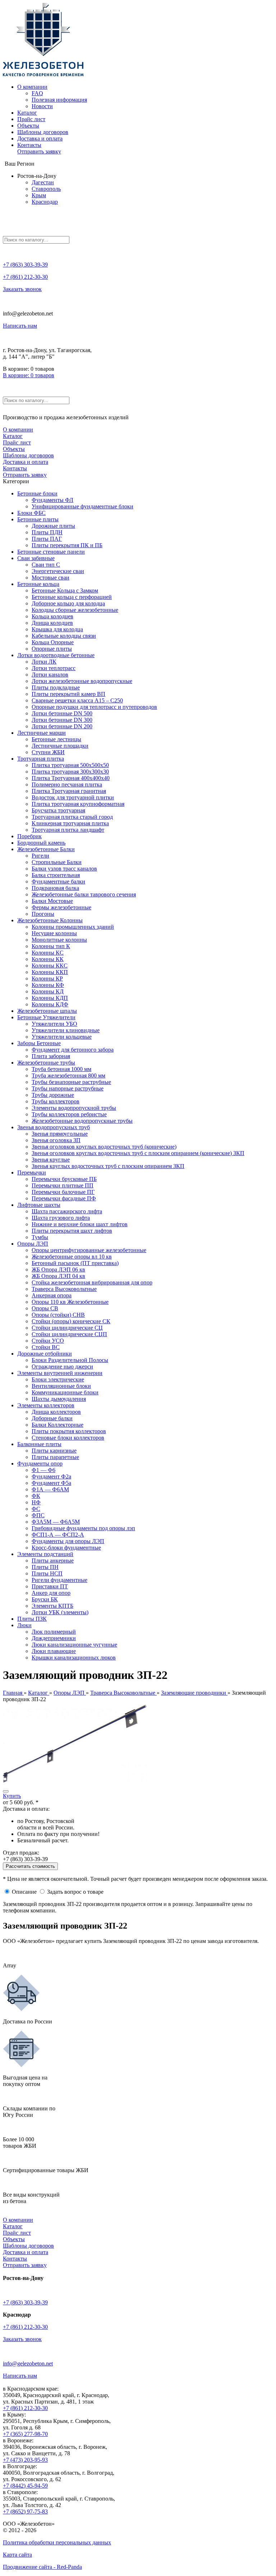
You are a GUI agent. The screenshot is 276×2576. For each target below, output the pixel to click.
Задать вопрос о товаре (75, 1892)
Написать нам (20, 326)
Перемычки (32, 1172)
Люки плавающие (54, 1651)
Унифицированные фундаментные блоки (82, 506)
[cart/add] (6, 1791)
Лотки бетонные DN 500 (62, 713)
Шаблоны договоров (43, 132)
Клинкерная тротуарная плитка (70, 823)
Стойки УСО (48, 1341)
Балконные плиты (39, 1444)
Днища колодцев (52, 623)
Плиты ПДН (47, 532)
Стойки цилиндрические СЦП (69, 1334)
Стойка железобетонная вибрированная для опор (92, 1282)
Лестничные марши (42, 733)
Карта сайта (17, 2555)
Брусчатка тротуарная (58, 810)
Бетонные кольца (38, 584)
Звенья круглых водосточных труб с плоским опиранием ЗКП (108, 1166)
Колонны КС (48, 953)
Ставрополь (46, 189)
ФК (36, 1496)
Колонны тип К (51, 946)
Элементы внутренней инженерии (60, 1373)
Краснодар (45, 202)
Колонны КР (47, 978)
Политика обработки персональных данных (57, 2542)
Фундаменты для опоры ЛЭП (68, 1541)
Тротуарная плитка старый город (72, 817)
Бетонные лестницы (56, 739)
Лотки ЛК (44, 662)
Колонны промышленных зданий (73, 927)
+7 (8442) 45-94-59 (25, 2486)
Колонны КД (48, 991)
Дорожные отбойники (45, 1354)
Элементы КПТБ (52, 1606)
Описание (24, 1892)
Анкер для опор (51, 1593)
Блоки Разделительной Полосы (70, 1360)
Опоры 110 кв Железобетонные (70, 1302)
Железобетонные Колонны (50, 920)
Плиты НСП (47, 1573)
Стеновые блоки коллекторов (68, 1438)
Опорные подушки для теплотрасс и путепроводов (94, 707)
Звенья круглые (51, 1160)
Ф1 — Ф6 (43, 1470)
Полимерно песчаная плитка (67, 784)
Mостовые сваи (50, 578)
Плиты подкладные (56, 687)
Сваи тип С (46, 565)
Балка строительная (56, 875)
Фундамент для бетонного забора (73, 1050)
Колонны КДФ (50, 1004)
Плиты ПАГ (47, 539)
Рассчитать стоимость (30, 1866)
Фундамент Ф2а (51, 1476)
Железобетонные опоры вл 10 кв (72, 1257)
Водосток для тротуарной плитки (73, 797)
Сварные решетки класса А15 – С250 (77, 700)
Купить (12, 1796)
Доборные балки (52, 1418)
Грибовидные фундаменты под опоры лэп (83, 1528)
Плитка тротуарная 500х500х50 (70, 765)
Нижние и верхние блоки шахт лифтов (80, 1224)
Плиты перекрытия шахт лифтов (72, 1231)
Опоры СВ (45, 1308)
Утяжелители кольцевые (62, 1037)
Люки (24, 1625)
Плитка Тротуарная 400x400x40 (71, 778)
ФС (36, 1509)
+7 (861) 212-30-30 (25, 277)
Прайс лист (31, 119)
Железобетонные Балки (46, 849)
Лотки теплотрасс (54, 668)
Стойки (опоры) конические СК (71, 1321)
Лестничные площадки (60, 746)
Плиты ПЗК (32, 1619)
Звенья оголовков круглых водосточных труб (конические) (104, 1147)
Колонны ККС (50, 966)
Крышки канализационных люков (74, 1658)
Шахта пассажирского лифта (67, 1211)
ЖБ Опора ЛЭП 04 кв (58, 1276)
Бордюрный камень (41, 843)
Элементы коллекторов (46, 1405)
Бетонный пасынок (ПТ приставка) (75, 1263)
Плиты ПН (45, 1567)
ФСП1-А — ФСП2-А (58, 1535)
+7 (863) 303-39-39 (25, 265)
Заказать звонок (22, 289)
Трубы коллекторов (56, 1101)
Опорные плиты (52, 649)
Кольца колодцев (52, 616)
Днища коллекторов (56, 1412)
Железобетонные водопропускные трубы (82, 1121)
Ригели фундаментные (59, 1580)
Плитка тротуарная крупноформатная (78, 804)
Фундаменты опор (40, 1464)
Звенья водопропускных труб (54, 1127)
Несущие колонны (54, 933)
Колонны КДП (50, 998)
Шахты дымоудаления (59, 1399)
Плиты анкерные (53, 1561)
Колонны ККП (50, 972)
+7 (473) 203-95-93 (25, 2460)
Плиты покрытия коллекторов (69, 1431)
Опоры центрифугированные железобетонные (89, 1250)
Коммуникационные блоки (65, 1392)
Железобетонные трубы (46, 1063)
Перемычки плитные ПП (63, 1185)
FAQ (37, 93)
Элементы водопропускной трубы (74, 1108)
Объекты (28, 126)
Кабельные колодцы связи (64, 636)
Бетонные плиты (38, 519)
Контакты (29, 145)
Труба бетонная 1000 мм (61, 1069)
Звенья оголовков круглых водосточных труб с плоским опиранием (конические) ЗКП (138, 1153)
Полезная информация (59, 100)
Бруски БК (45, 1599)
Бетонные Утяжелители (46, 1017)
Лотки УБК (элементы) (60, 1612)
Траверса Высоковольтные (64, 1289)
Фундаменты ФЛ (52, 500)
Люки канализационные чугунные (74, 1645)
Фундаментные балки (58, 881)
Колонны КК (48, 959)
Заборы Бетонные (39, 1043)
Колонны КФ (48, 985)
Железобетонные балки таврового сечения (84, 894)
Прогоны (43, 914)
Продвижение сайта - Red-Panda (42, 2567)
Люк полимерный (54, 1632)
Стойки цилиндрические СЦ (67, 1328)
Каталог (27, 113)
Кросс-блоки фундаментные (66, 1548)
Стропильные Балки (57, 862)
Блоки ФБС (31, 513)
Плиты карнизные (54, 1451)
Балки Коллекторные (57, 1425)
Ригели (40, 856)
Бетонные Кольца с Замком (65, 590)
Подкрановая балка (55, 888)
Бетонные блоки (37, 493)
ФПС (38, 1515)
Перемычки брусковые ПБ (64, 1179)
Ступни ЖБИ (48, 752)
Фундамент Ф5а (51, 1483)
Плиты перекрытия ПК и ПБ (67, 545)
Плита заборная (51, 1056)
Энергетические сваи (58, 571)
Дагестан (43, 182)
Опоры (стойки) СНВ (58, 1315)
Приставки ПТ (50, 1586)
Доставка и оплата (40, 139)
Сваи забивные (36, 558)
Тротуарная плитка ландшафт (68, 830)
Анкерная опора (52, 1295)
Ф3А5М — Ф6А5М (56, 1522)
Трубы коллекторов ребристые (69, 1114)
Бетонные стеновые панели (51, 552)
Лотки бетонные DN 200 (62, 726)
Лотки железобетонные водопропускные (82, 681)
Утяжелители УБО (54, 1024)
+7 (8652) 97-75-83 (25, 2512)
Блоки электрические (58, 1379)
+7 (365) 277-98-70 (25, 2434)
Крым (39, 195)
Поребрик (29, 836)
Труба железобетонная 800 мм (68, 1075)
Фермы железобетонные (61, 907)
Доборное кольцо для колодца (68, 603)
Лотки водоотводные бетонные (56, 655)
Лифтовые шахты (39, 1205)
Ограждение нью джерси (62, 1367)
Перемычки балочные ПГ (63, 1192)
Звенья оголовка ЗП (56, 1140)
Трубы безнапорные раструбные (71, 1082)
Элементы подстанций (45, 1554)
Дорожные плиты (53, 526)
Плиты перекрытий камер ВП (68, 694)
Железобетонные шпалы (47, 1011)
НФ (36, 1502)
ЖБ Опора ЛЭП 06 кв (58, 1269)
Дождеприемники (54, 1638)
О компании (32, 87)
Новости (42, 106)
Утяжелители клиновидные (66, 1030)
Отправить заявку (39, 151)
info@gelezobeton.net (28, 2363)
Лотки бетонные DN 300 (62, 720)
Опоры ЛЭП (33, 1244)
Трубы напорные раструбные (68, 1088)
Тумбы (40, 1237)
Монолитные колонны (59, 940)
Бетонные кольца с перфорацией (72, 597)
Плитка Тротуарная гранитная (69, 791)
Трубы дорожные (53, 1095)
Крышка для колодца (57, 629)
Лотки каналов (50, 675)
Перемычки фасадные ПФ (64, 1198)
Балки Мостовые (52, 901)
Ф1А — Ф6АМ (50, 1489)
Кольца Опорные (53, 642)
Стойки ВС (46, 1347)
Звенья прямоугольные (60, 1134)
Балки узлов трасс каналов (64, 869)
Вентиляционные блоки (61, 1386)
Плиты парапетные (55, 1457)
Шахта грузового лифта (61, 1218)
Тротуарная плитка (41, 759)
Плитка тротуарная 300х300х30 (70, 772)
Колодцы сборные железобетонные (75, 610)
